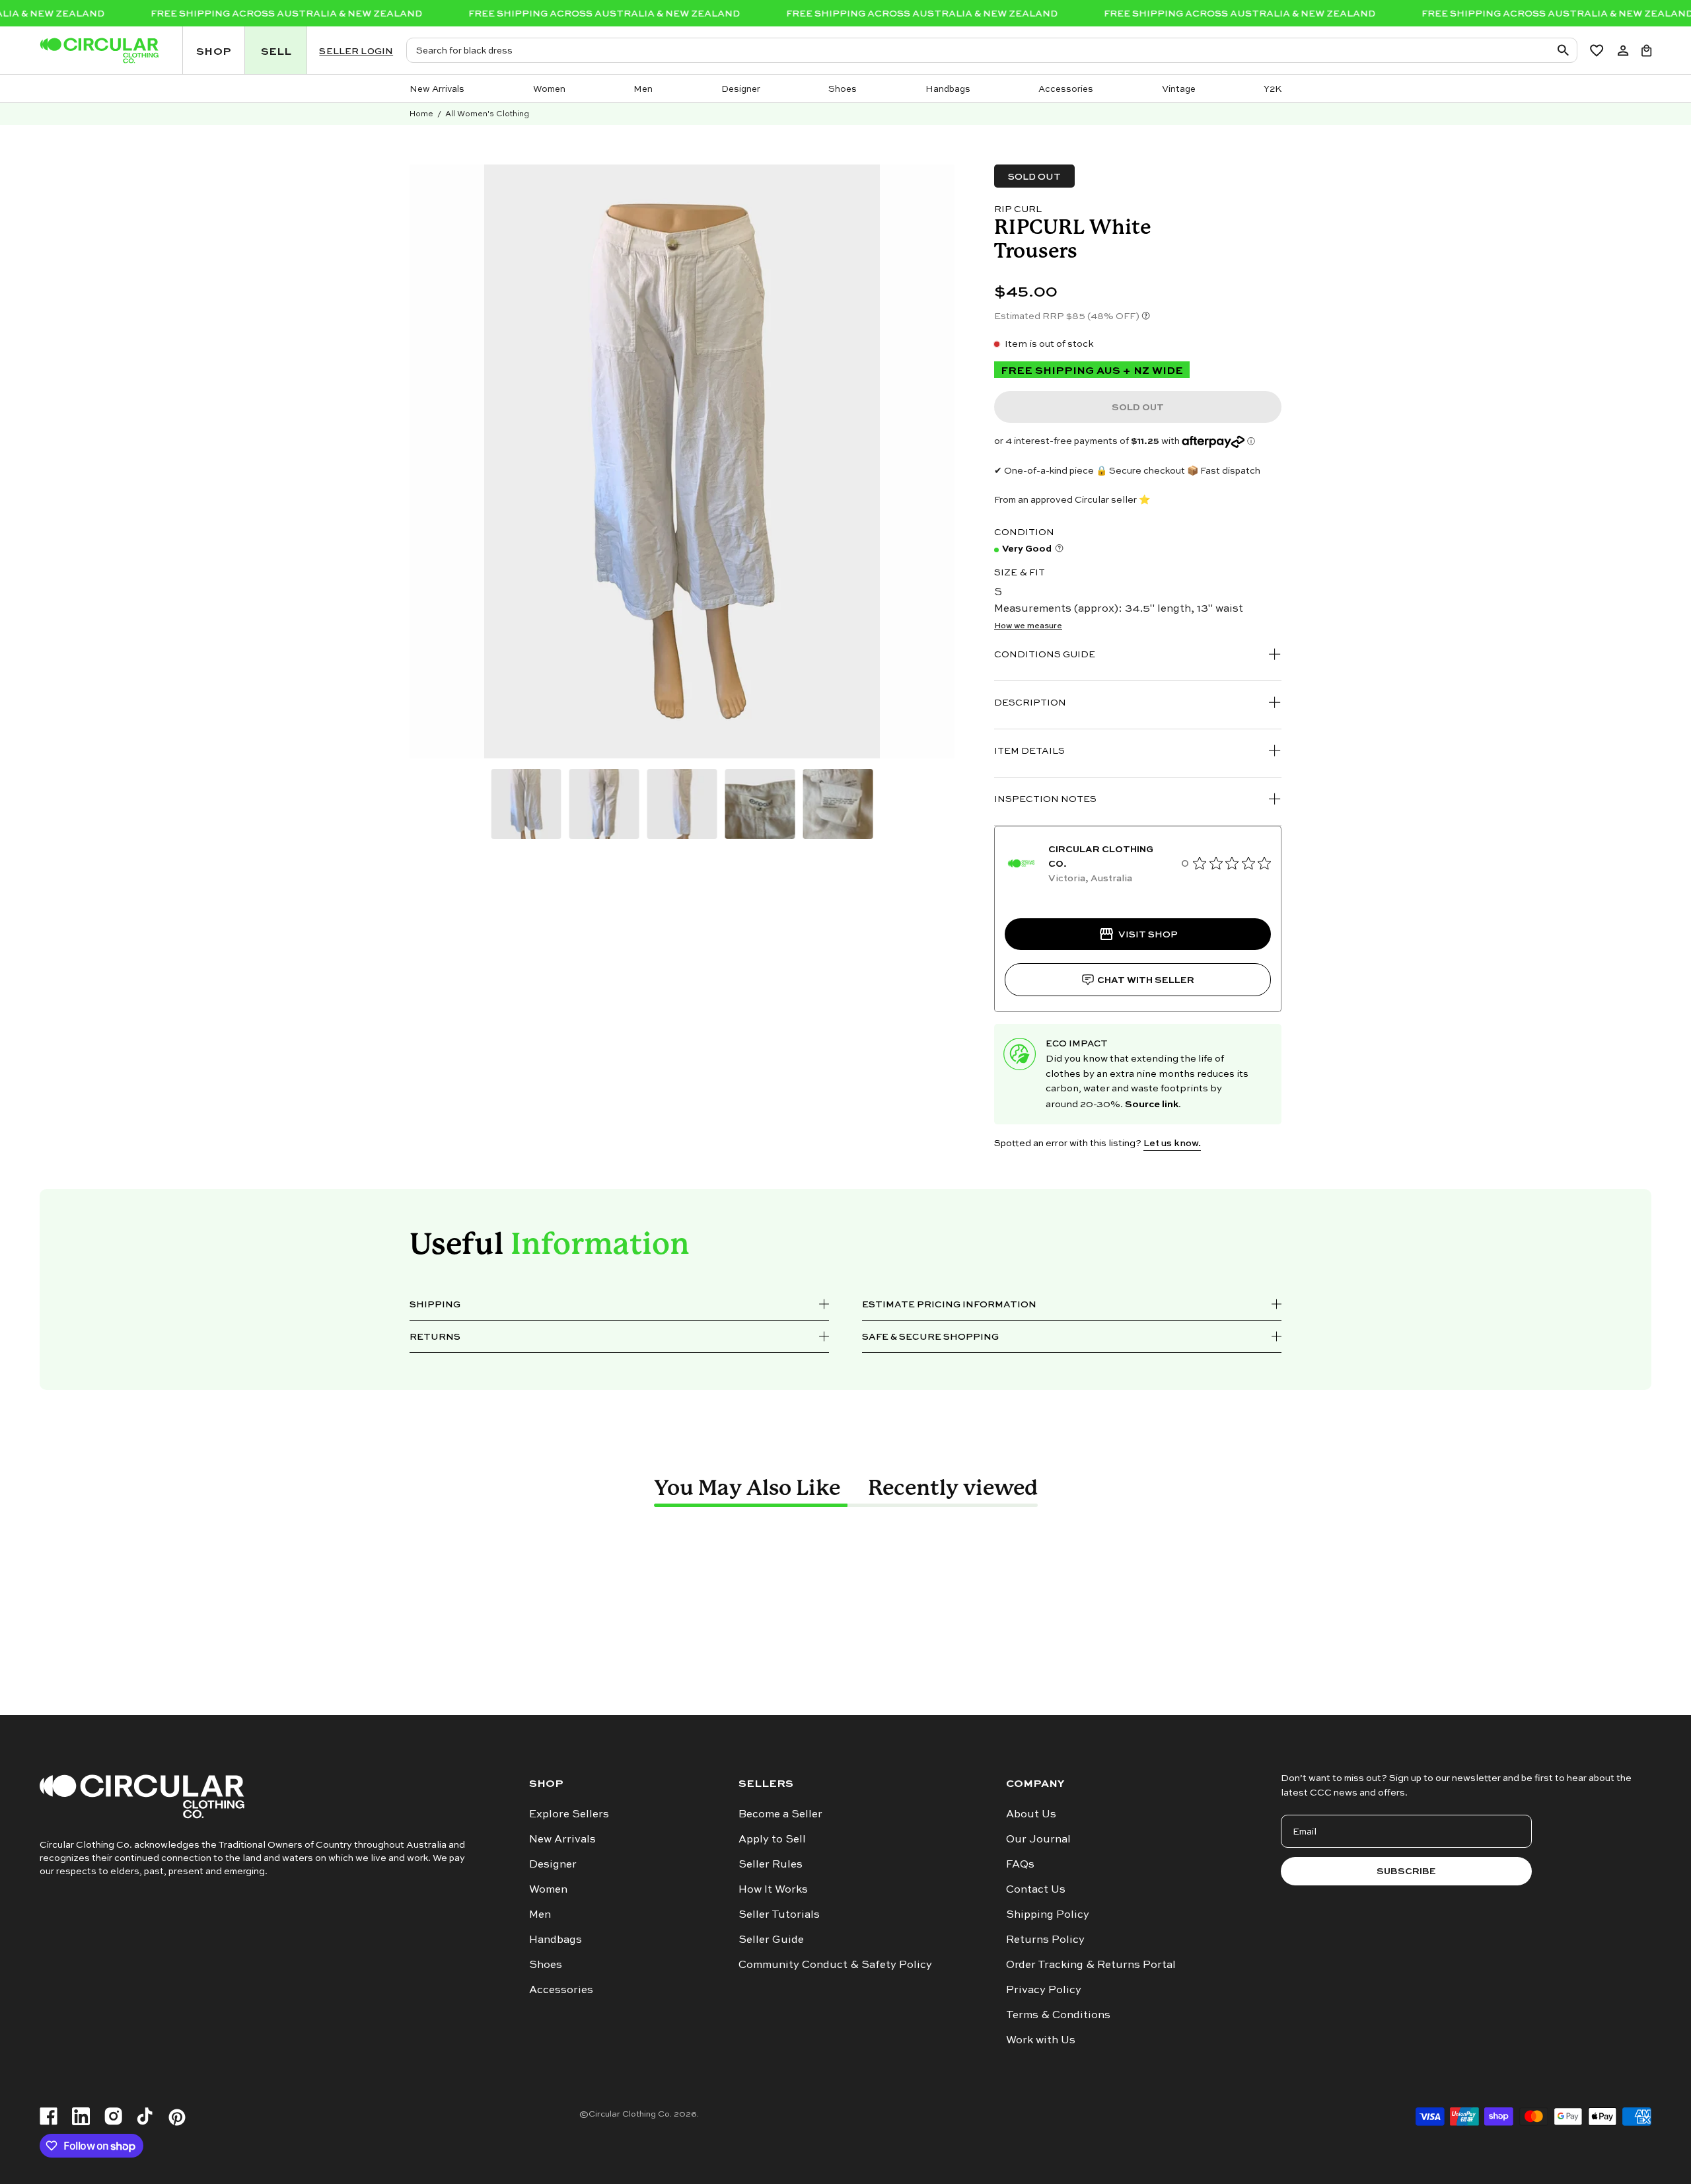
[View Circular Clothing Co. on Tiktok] (145, 2117)
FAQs (1020, 1864)
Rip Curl (1018, 208)
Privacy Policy (1044, 1989)
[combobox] (991, 50)
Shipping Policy (1048, 1914)
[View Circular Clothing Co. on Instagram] (113, 2117)
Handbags (556, 1939)
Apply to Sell (772, 1838)
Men (540, 1914)
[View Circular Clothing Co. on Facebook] (49, 2117)
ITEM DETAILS (1029, 750)
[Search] (1565, 50)
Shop (546, 1783)
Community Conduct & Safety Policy (835, 1964)
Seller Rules (771, 1864)
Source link (1152, 1103)
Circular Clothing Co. (630, 2113)
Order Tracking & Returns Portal (1091, 1964)
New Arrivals (562, 1838)
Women (548, 1889)
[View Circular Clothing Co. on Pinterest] (177, 2117)
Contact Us (1036, 1889)
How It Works (773, 1889)
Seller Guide (771, 1939)
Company (1035, 1783)
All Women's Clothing (487, 113)
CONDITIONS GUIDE (1045, 654)
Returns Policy (1045, 1939)
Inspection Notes (1045, 798)
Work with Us (1041, 2039)
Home (421, 113)
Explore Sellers (569, 1813)
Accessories (561, 1989)
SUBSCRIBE (1406, 1871)
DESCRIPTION (1030, 702)
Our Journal (1038, 1838)
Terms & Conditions (1058, 2014)
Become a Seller (780, 1813)
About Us (1031, 1813)
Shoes (546, 1964)
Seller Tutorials (779, 1914)
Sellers (766, 1783)
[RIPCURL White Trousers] (526, 804)
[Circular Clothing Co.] (99, 51)
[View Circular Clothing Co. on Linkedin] (81, 2117)
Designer (553, 1864)
